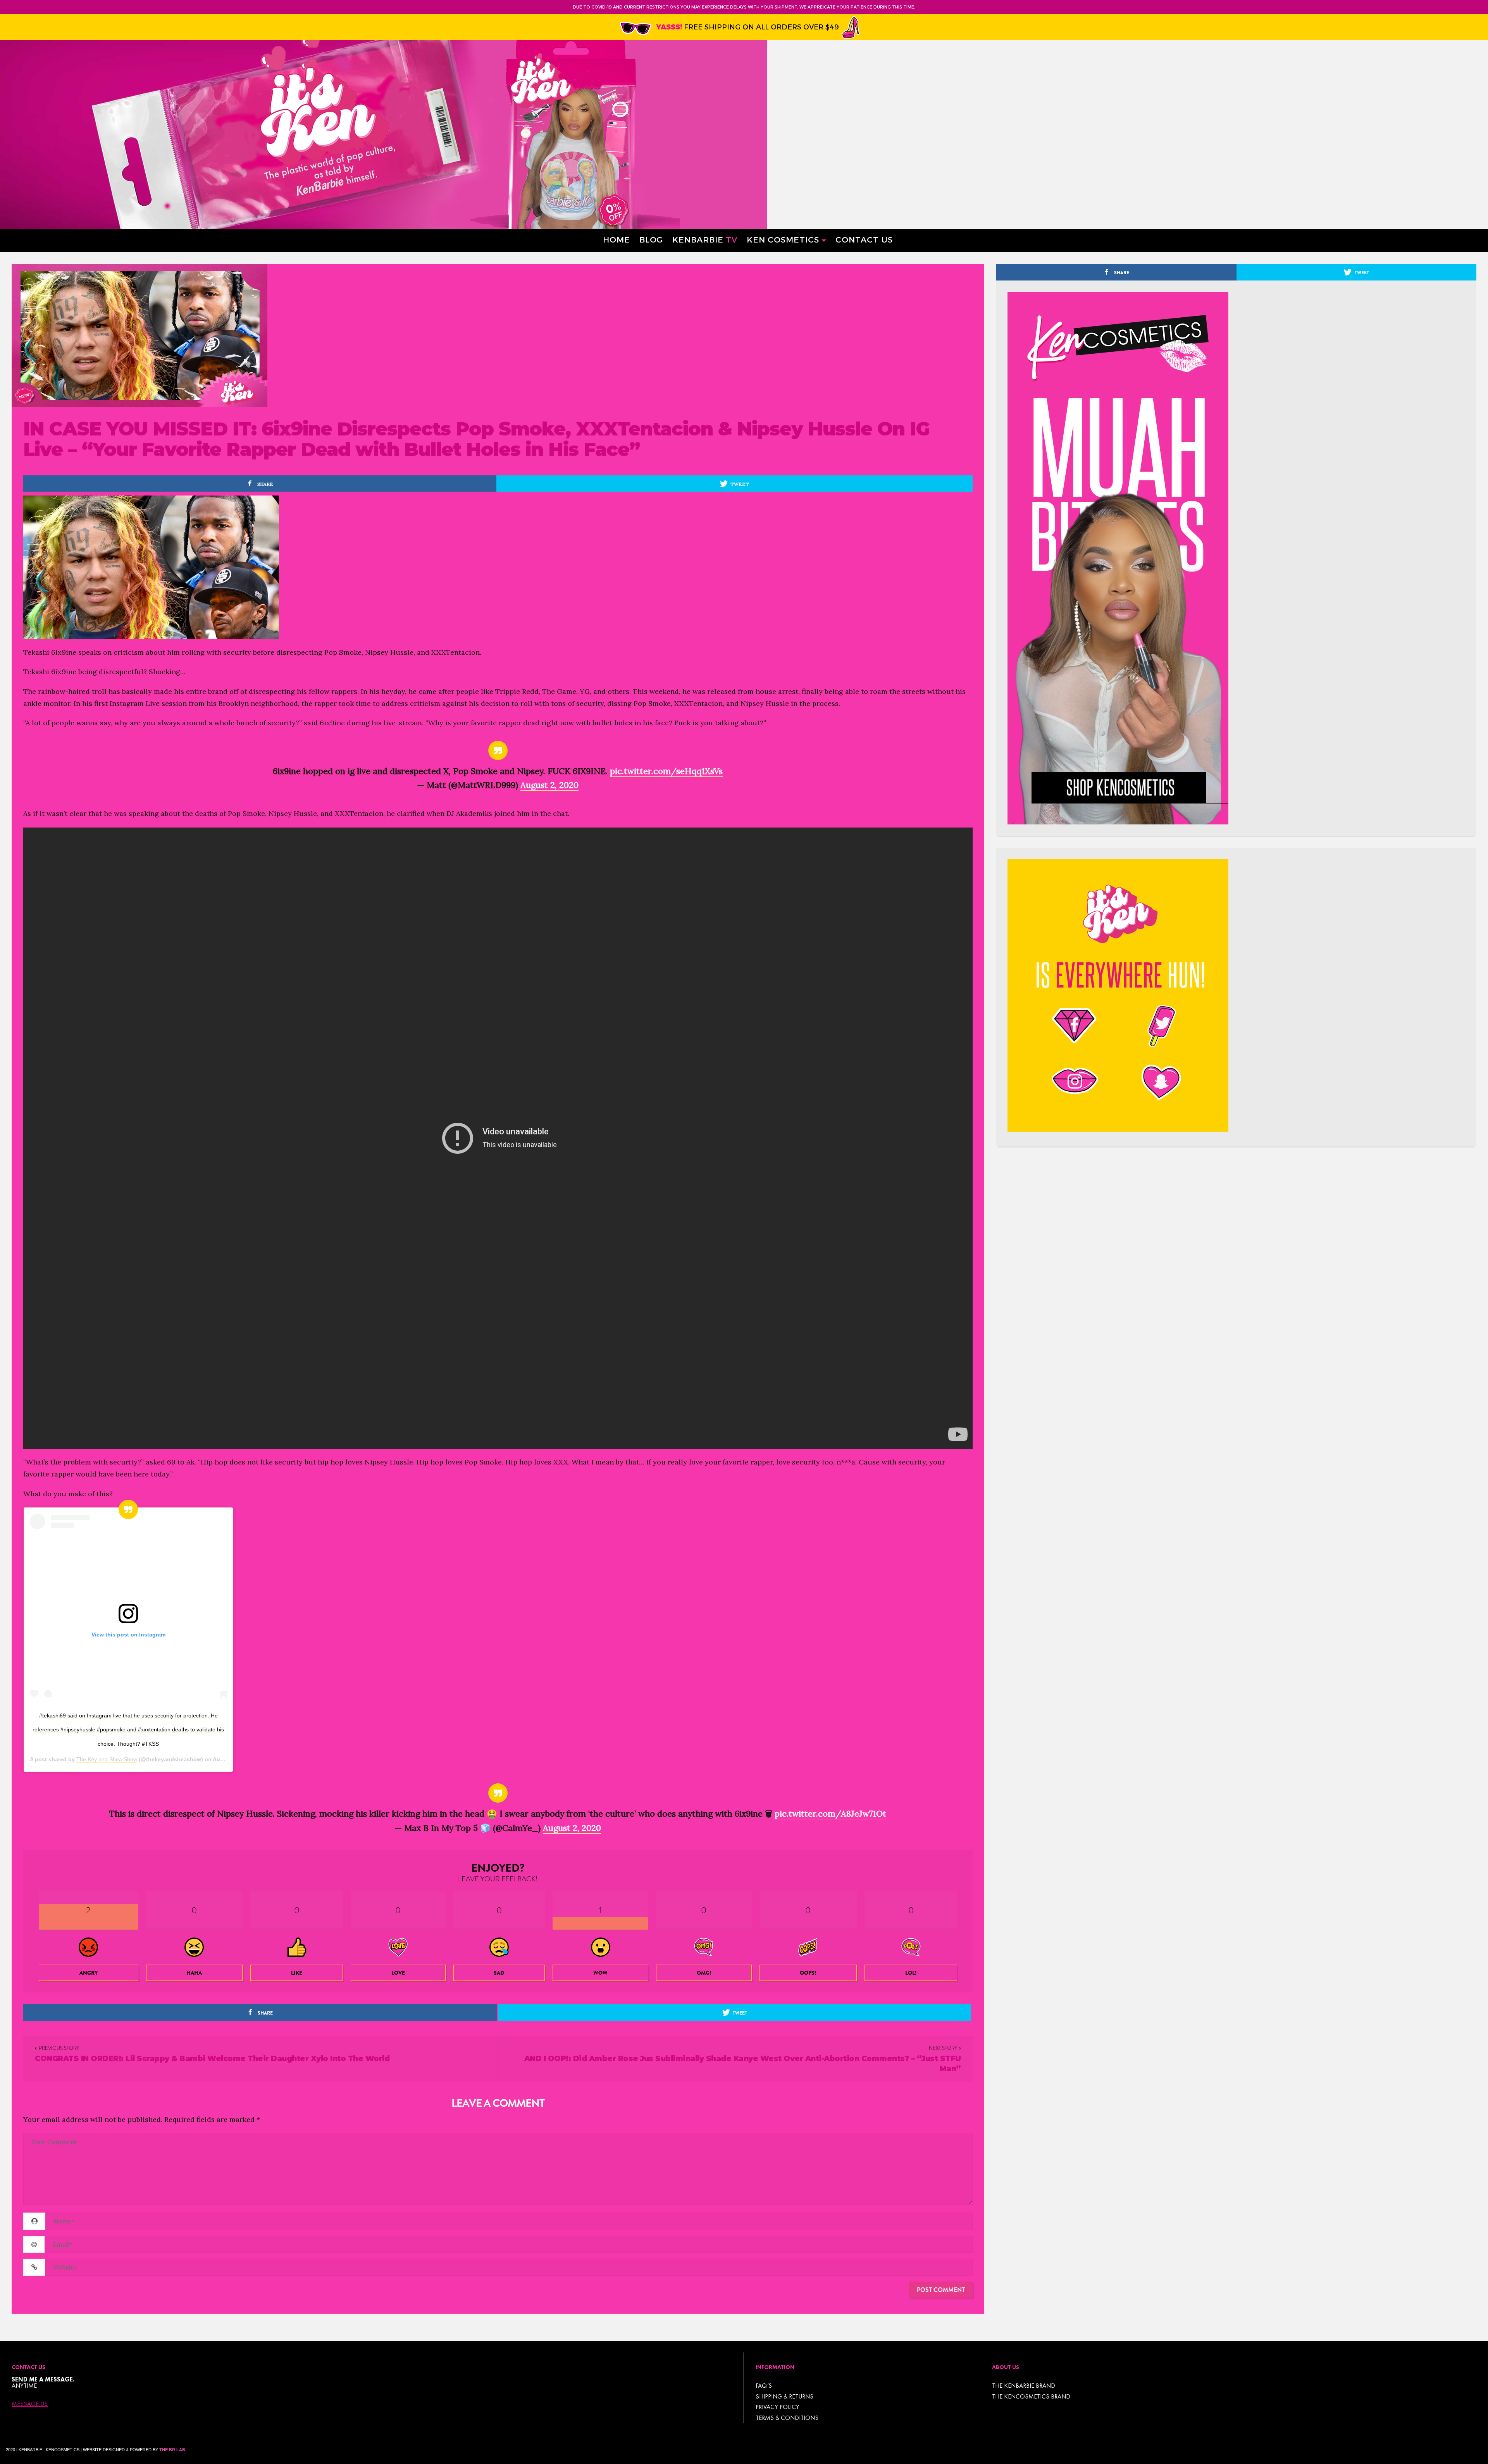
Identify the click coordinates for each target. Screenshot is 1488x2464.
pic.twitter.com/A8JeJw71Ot (830, 1814)
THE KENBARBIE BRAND (1024, 2386)
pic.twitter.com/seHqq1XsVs (666, 771)
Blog (651, 239)
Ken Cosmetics (783, 239)
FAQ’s (764, 2386)
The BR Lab (172, 2450)
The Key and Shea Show (107, 1759)
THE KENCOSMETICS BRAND (1031, 2396)
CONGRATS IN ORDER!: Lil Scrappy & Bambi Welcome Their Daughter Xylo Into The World (212, 2059)
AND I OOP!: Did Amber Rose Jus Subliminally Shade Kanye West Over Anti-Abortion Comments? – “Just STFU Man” (743, 2064)
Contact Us (864, 239)
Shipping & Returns (784, 2396)
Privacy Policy (778, 2407)
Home (617, 239)
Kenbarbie (705, 239)
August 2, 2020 (549, 785)
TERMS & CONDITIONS (787, 2418)
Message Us (30, 2404)
